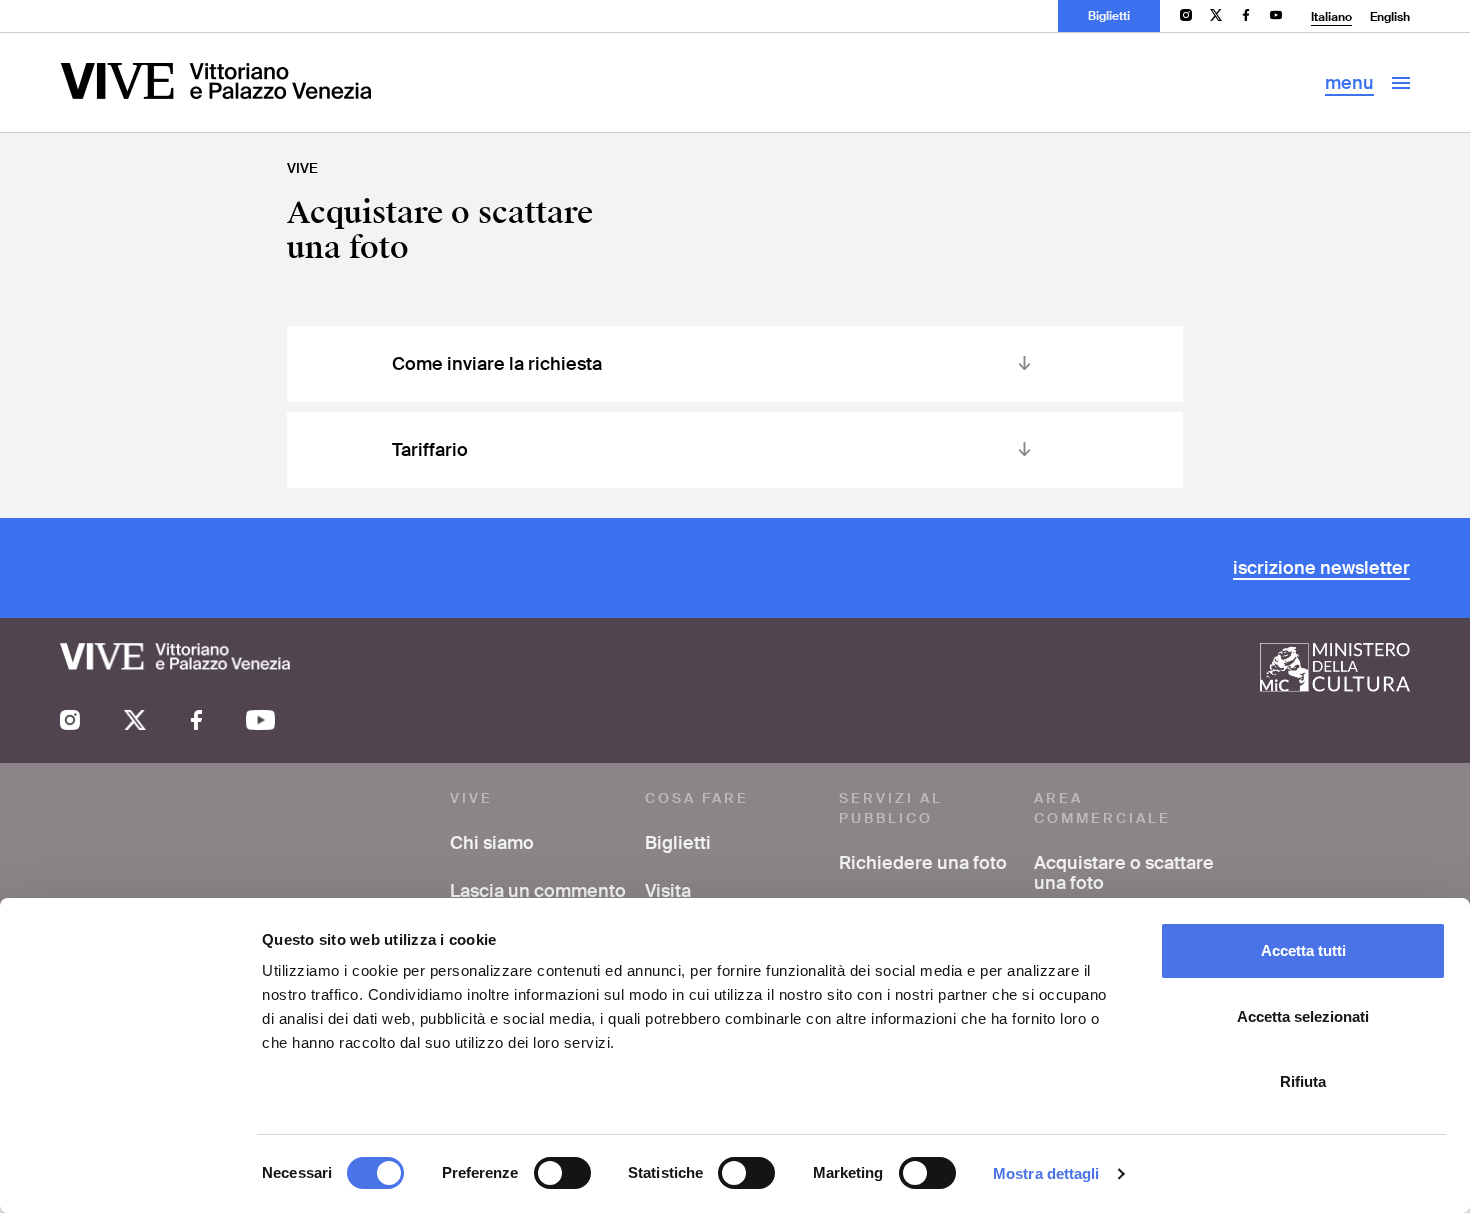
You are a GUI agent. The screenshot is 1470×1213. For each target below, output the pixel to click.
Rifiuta (1303, 1081)
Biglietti (1109, 16)
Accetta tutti (1303, 950)
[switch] (562, 1173)
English (1390, 17)
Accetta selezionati (1303, 1016)
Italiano (1331, 17)
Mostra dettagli (1046, 1173)
